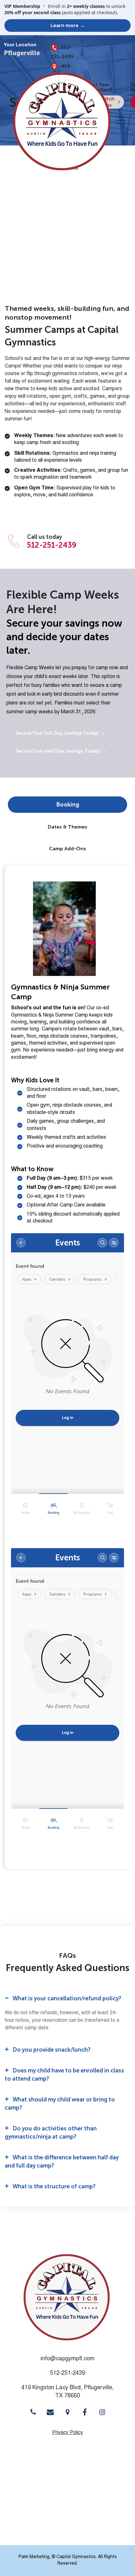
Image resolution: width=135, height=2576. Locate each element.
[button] (67, 1999)
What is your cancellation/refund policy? (67, 1998)
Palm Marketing (34, 2557)
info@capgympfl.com (67, 2359)
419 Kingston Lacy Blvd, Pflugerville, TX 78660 (67, 2392)
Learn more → (68, 25)
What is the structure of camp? (54, 2186)
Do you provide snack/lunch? (51, 2050)
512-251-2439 (62, 52)
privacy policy (67, 2433)
